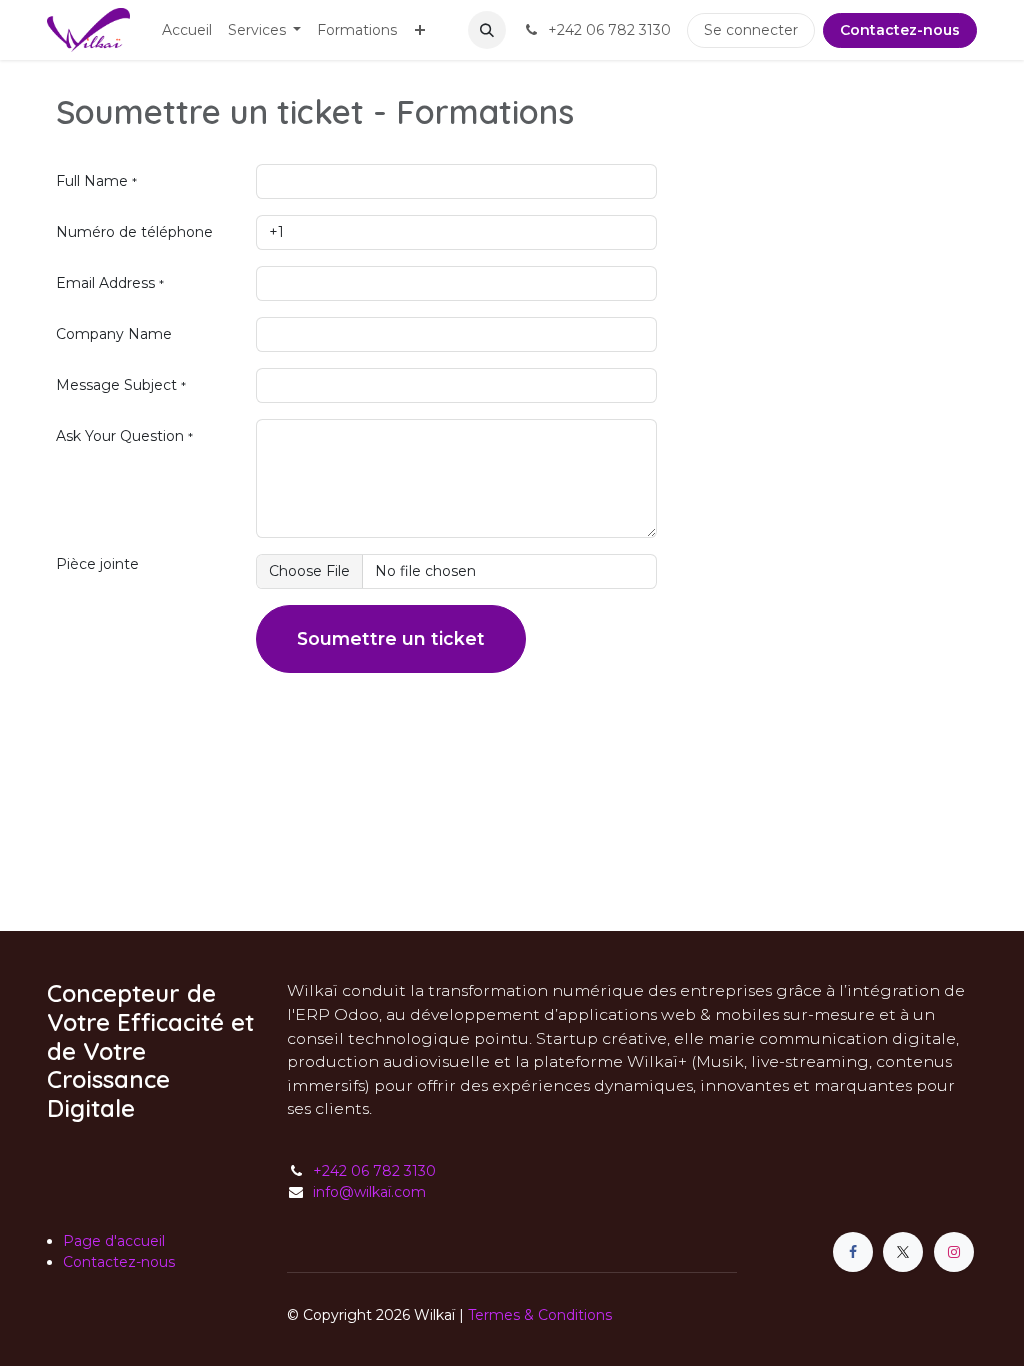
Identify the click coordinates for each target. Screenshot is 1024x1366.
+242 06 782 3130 (374, 1171)
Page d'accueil (114, 1241)
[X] (903, 1252)
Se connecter (751, 30)
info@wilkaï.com (369, 1192)
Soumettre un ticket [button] (391, 638)
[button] (487, 30)
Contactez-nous (900, 30)
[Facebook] (853, 1252)
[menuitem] (187, 30)
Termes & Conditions (540, 1315)
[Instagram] (954, 1252)
